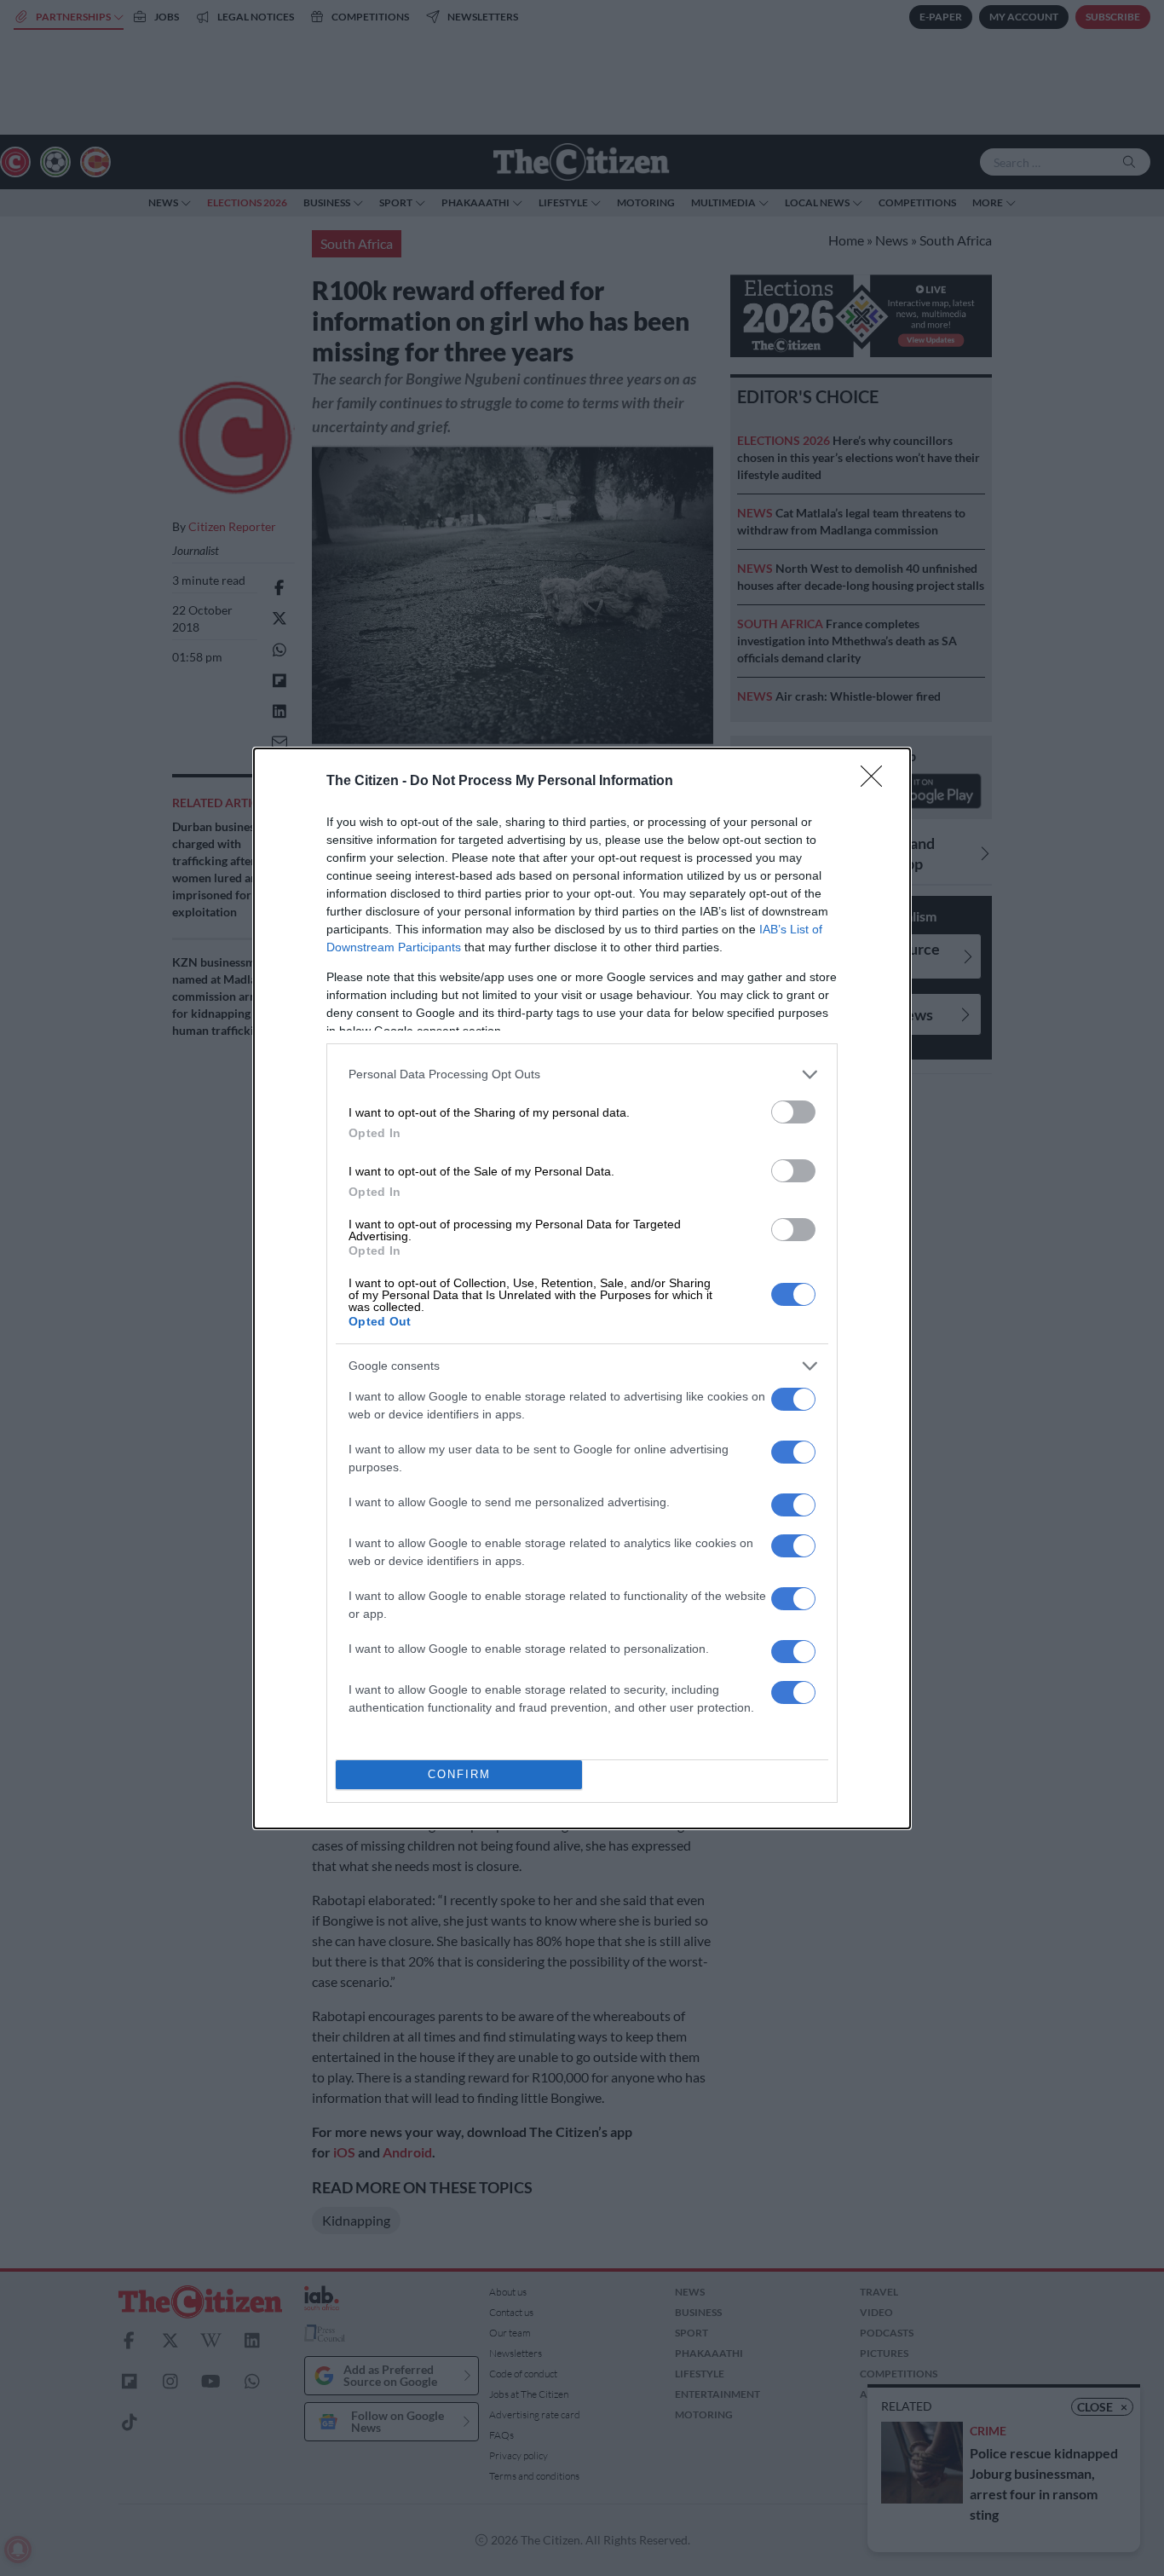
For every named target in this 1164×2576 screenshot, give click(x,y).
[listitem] (582, 1074)
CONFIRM (459, 1774)
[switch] (793, 1112)
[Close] (877, 782)
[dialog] (582, 1288)
